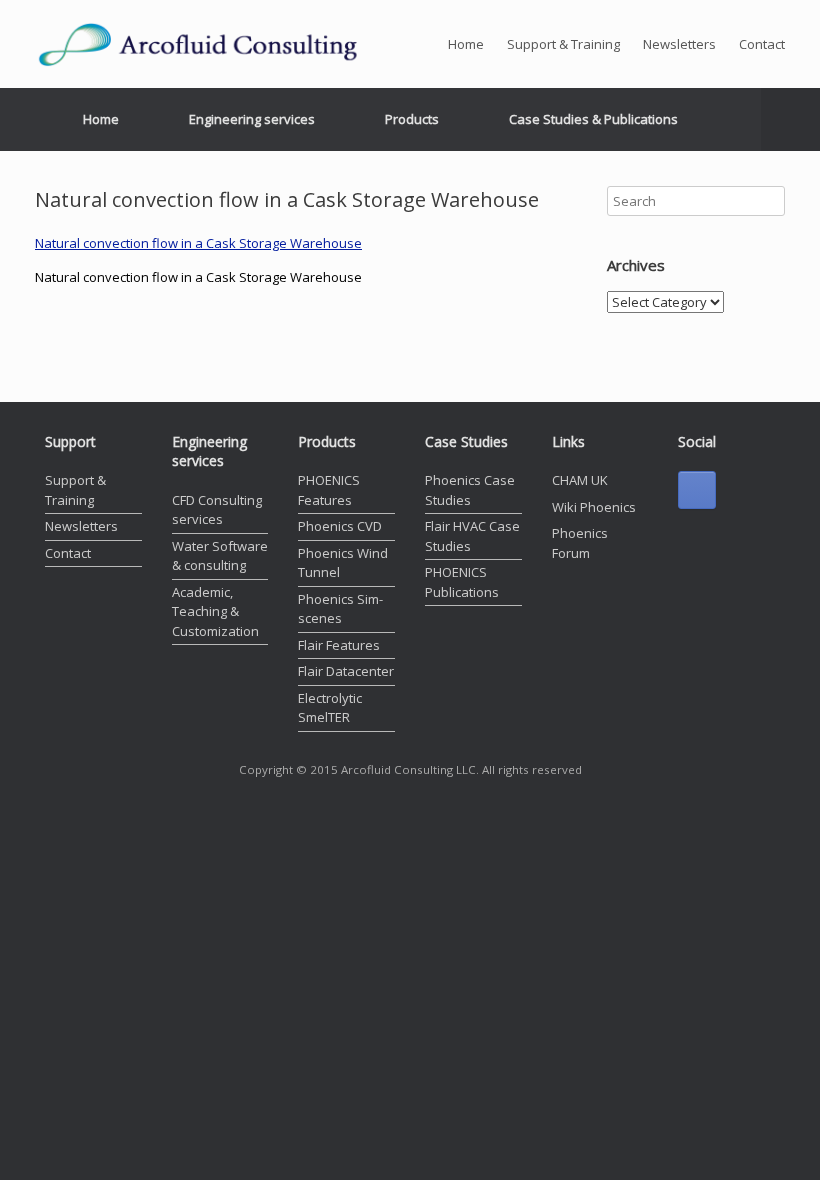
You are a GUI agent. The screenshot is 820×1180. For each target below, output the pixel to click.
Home (466, 44)
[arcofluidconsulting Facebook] (697, 490)
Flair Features (339, 645)
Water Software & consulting (220, 556)
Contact (762, 44)
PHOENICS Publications (462, 582)
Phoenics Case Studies (470, 490)
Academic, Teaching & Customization (215, 611)
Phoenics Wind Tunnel (343, 563)
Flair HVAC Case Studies (472, 536)
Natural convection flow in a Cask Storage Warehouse (198, 243)
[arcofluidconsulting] (215, 44)
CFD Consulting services (217, 510)
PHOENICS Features (329, 490)
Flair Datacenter (346, 671)
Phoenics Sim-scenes (340, 609)
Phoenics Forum (580, 543)
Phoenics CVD (340, 526)
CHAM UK (580, 480)
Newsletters (679, 44)
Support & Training (563, 44)
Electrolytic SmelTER (330, 708)
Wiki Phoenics (594, 507)
